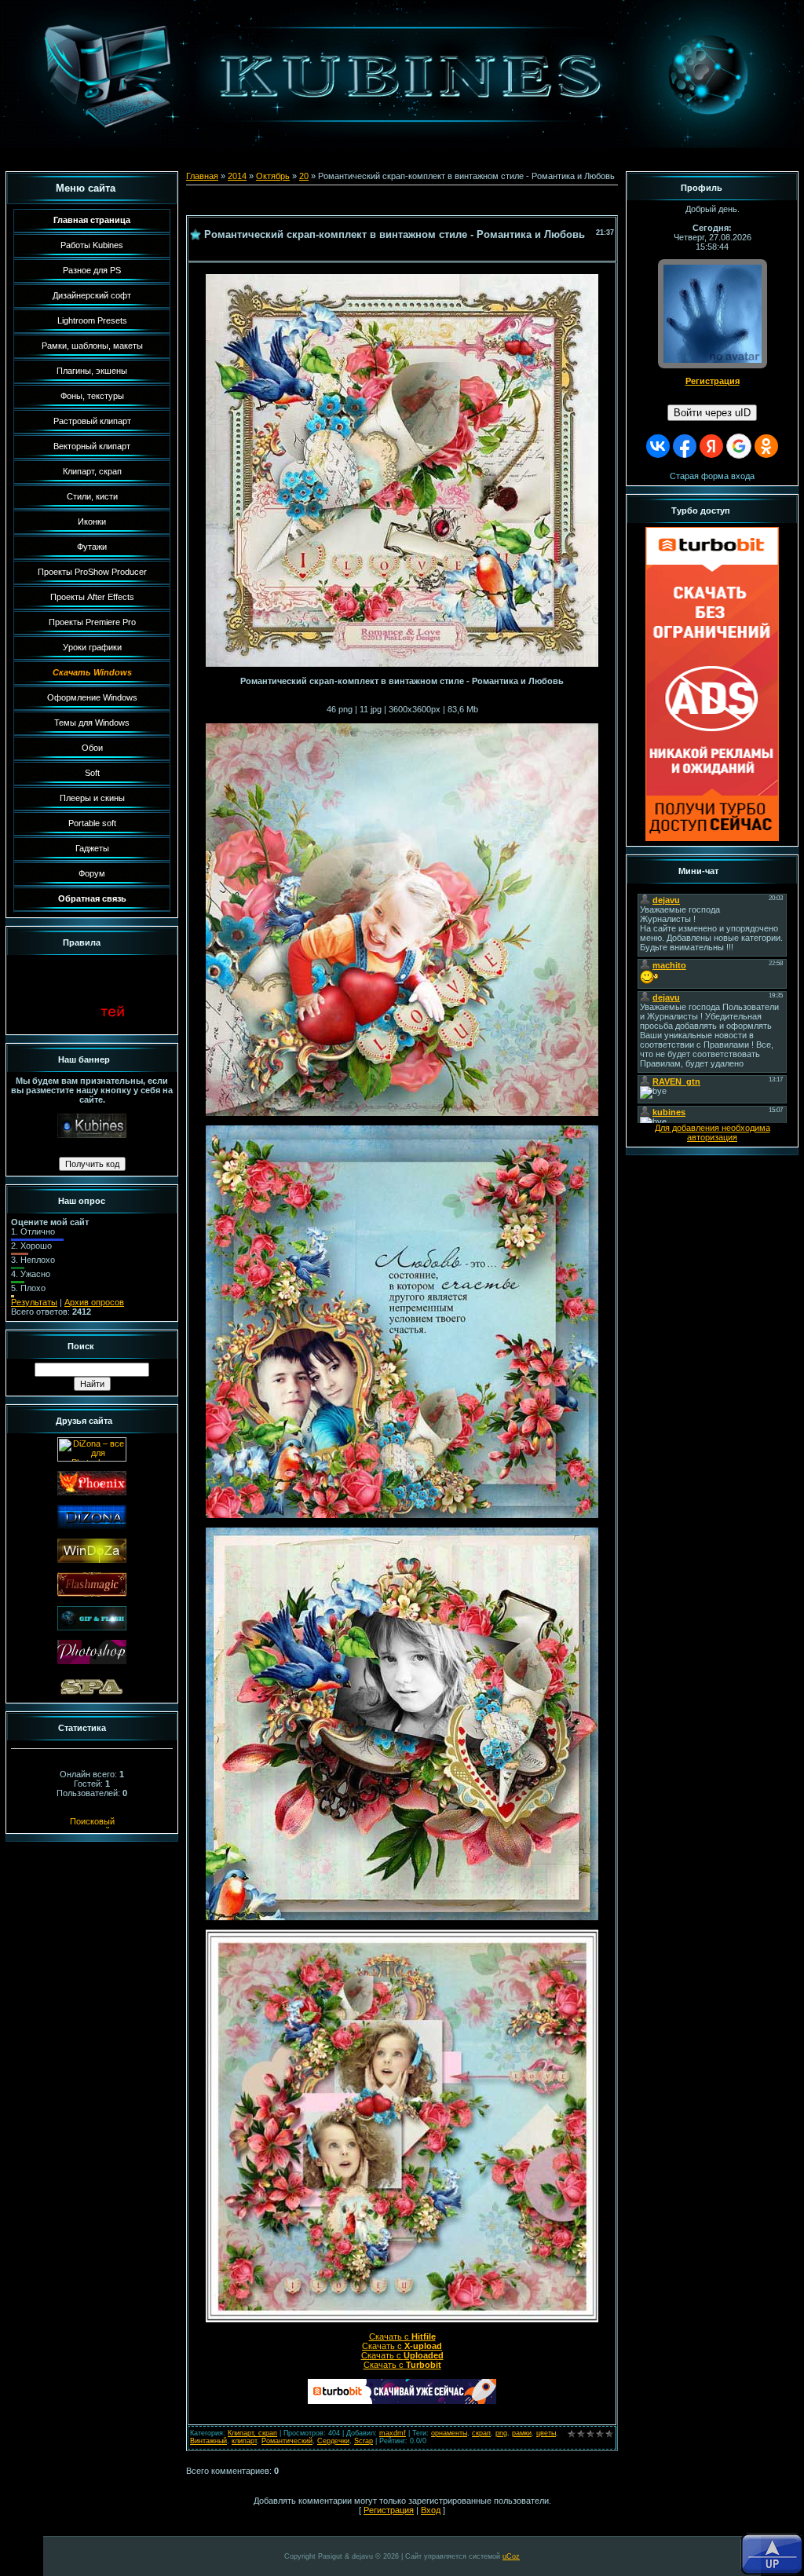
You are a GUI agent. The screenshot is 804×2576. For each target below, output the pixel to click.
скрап (481, 2433)
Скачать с (402, 2336)
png (501, 2433)
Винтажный (208, 2441)
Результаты (34, 1302)
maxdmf (393, 2433)
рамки (522, 2433)
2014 (237, 176)
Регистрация (389, 2510)
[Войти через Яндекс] (711, 446)
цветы (546, 2433)
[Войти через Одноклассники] (766, 446)
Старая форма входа (712, 476)
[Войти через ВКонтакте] (658, 446)
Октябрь (273, 176)
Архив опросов (94, 1302)
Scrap (364, 2441)
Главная (202, 176)
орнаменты (449, 2433)
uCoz (511, 2556)
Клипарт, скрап (252, 2433)
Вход (431, 2510)
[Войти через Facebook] (685, 446)
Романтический (287, 2441)
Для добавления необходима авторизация (713, 1132)
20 (304, 176)
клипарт (244, 2441)
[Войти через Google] (739, 446)
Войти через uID (712, 413)
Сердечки (333, 2441)
